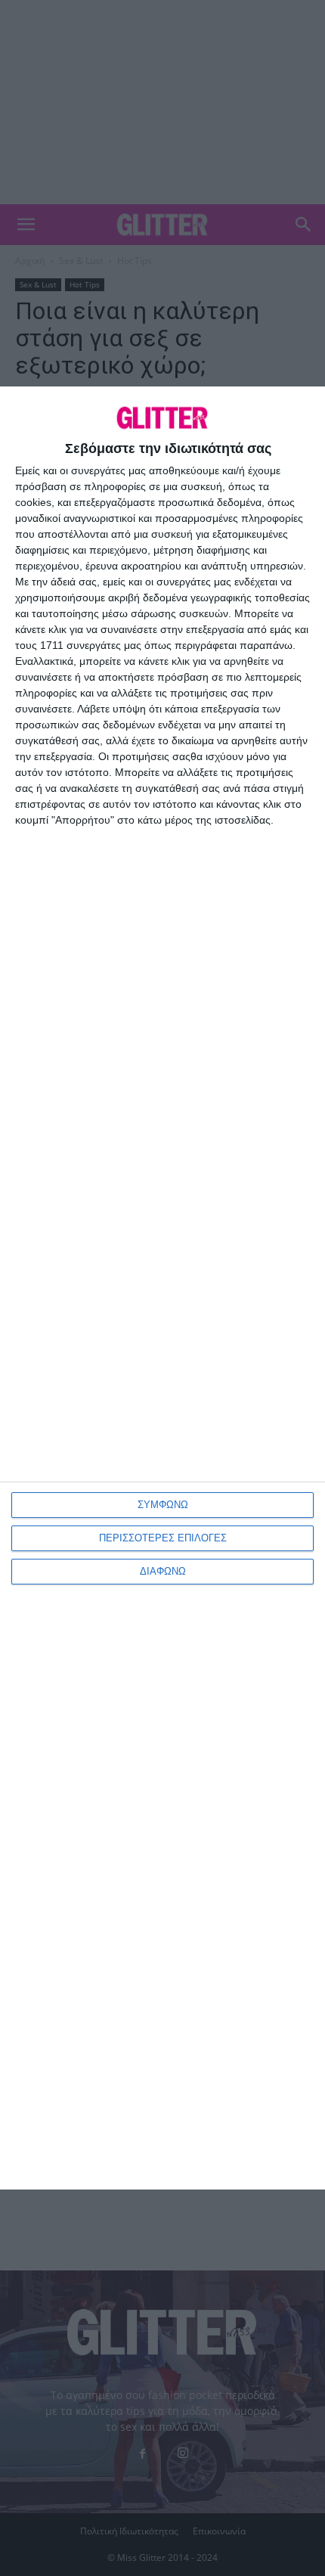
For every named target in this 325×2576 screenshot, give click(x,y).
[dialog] (162, 1288)
